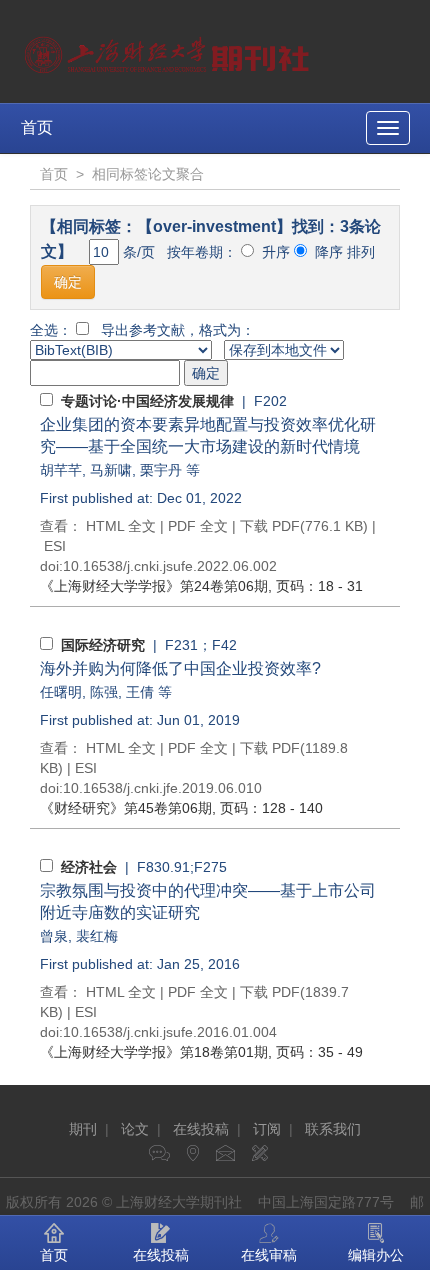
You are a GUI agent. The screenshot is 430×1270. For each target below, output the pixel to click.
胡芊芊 (61, 470)
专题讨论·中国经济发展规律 (147, 401)
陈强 (104, 692)
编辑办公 (376, 1255)
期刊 (83, 1129)
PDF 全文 (198, 526)
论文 (135, 1129)
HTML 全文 (121, 526)
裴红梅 (97, 936)
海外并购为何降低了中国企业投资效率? (180, 668)
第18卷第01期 (154, 1052)
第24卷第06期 (154, 586)
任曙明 (61, 692)
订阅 (267, 1129)
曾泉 (54, 936)
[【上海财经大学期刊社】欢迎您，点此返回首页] (169, 50)
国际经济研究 (103, 645)
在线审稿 (269, 1255)
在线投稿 (201, 1129)
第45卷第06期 (126, 808)
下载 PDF (270, 526)
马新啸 (111, 470)
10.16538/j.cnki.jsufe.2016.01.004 (170, 1032)
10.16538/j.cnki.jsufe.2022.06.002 (170, 566)
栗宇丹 (161, 470)
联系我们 (333, 1129)
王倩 (140, 692)
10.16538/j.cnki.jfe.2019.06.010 (162, 788)
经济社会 (89, 867)
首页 (37, 127)
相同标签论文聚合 (148, 174)
